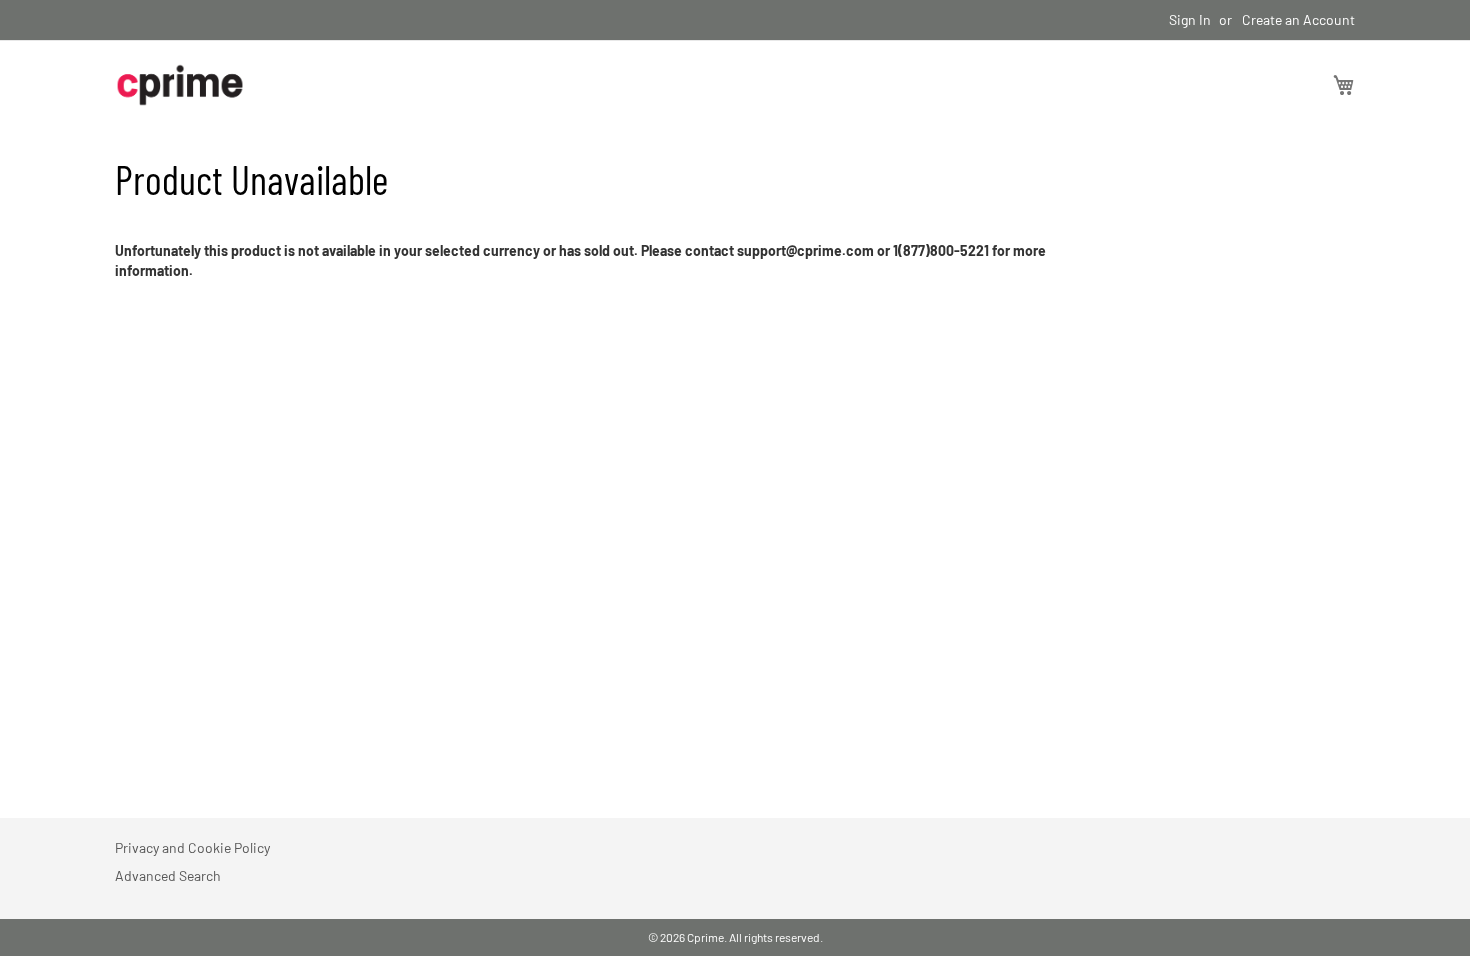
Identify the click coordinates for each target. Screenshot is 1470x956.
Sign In (1190, 19)
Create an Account (1298, 19)
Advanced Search (168, 875)
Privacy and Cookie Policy (192, 847)
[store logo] (180, 85)
